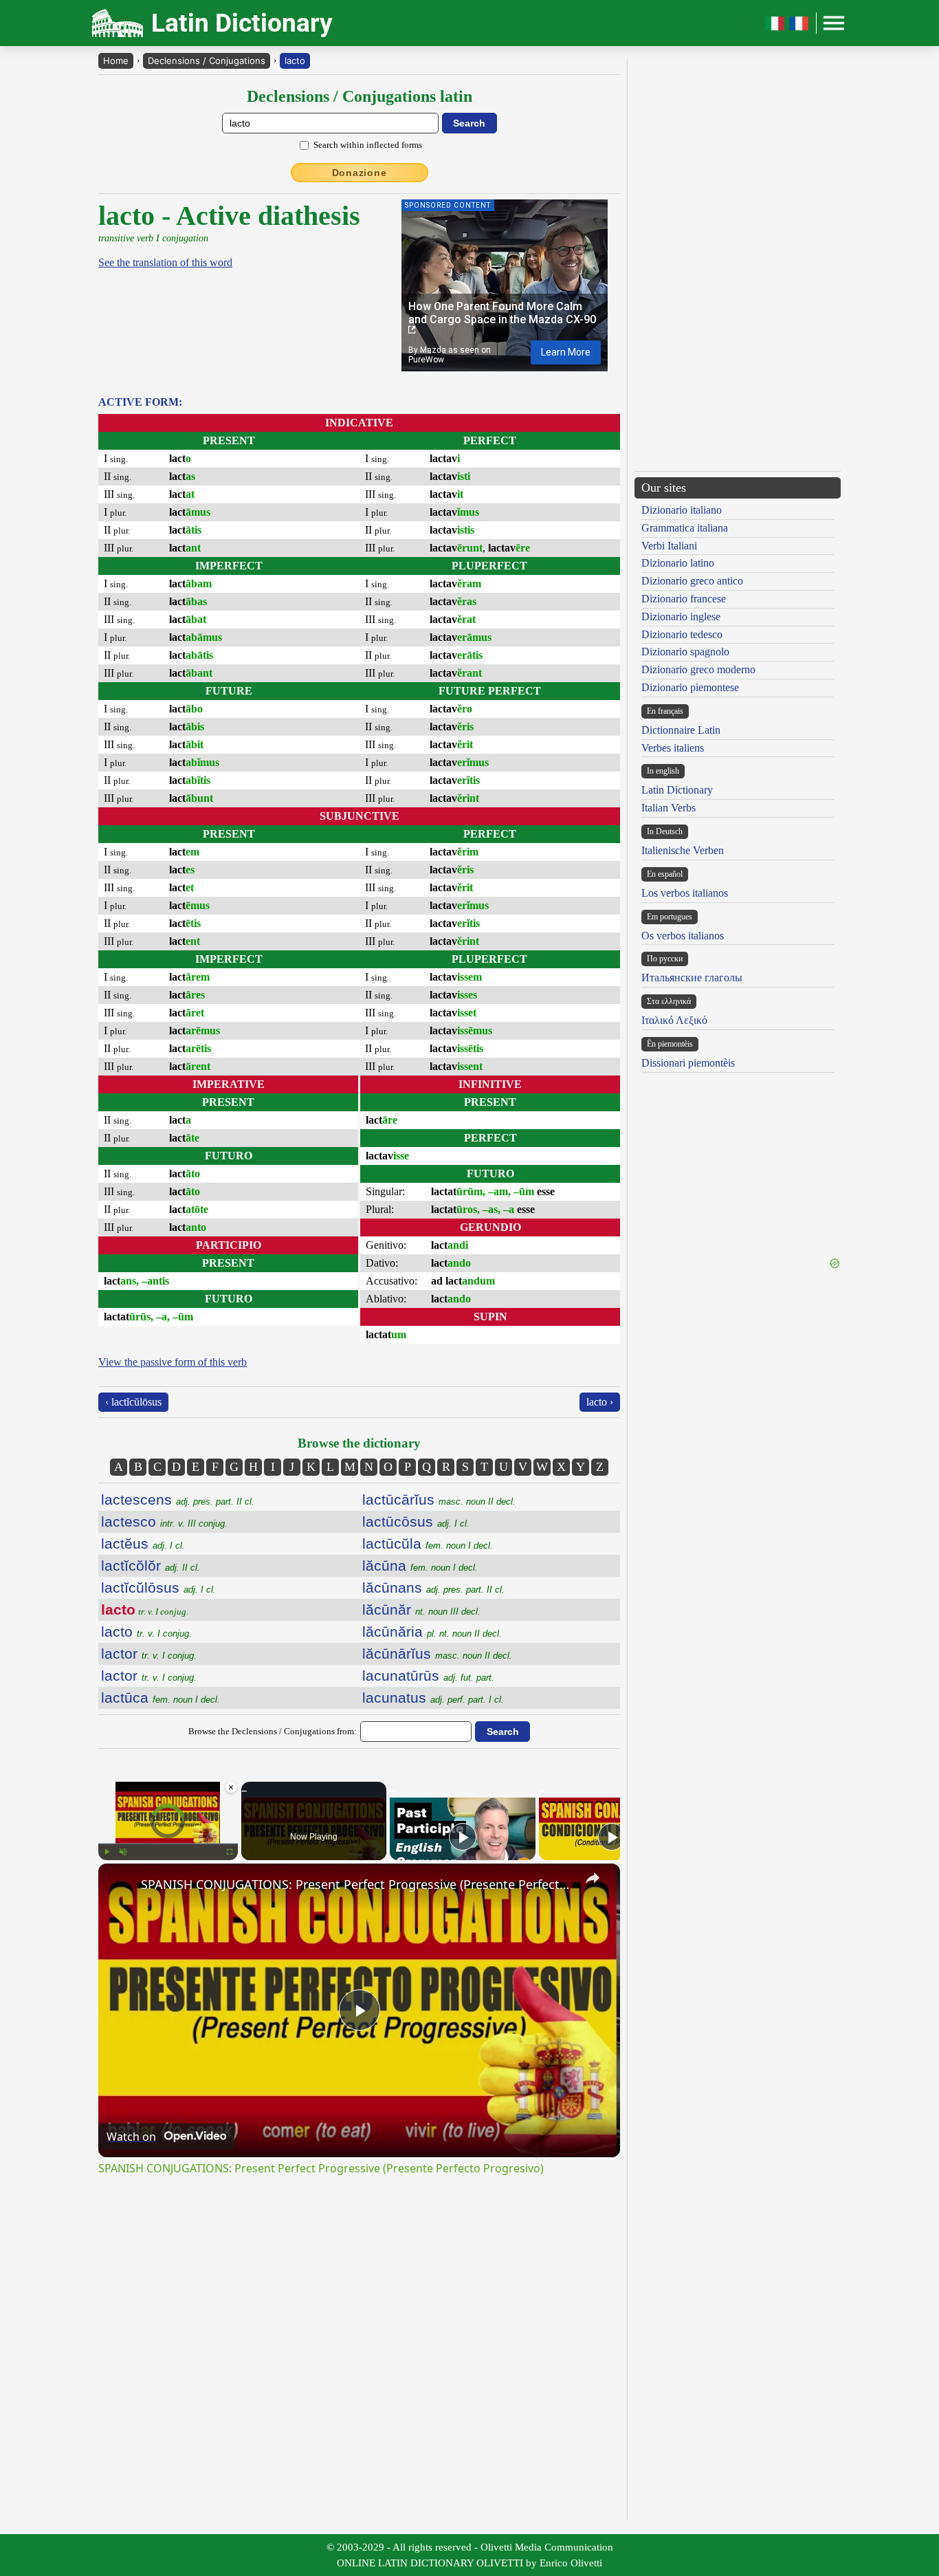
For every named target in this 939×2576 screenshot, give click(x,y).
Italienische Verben (683, 850)
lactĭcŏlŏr (151, 1565)
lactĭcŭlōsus (158, 1587)
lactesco (164, 1521)
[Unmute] (123, 1852)
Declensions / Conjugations (207, 61)
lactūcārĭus (439, 1499)
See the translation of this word (165, 262)
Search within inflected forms (368, 145)
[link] (120, 1886)
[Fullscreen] (230, 1852)
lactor (149, 1653)
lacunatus (433, 1698)
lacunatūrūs (428, 1676)
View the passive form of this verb (173, 1362)
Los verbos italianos (685, 893)
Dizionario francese (684, 599)
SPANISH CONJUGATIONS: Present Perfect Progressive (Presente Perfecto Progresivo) (357, 1884)
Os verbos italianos (683, 936)
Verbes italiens (673, 748)
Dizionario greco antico (692, 581)
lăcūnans (433, 1587)
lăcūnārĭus (437, 1653)
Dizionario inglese (681, 616)
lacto (295, 61)
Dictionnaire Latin (681, 730)
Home (116, 61)
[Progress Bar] (168, 1844)
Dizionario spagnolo (685, 652)
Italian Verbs (669, 808)
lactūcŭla (428, 1543)
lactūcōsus (416, 1521)
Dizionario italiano (682, 510)
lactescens (178, 1499)
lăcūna (420, 1565)
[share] (593, 1878)
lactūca (161, 1698)
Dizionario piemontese (690, 687)
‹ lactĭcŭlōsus (133, 1402)
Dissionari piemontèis (688, 1063)
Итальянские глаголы (692, 978)
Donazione (360, 173)
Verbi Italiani (669, 546)
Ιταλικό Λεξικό (674, 1020)
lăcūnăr (421, 1609)
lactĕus (143, 1543)
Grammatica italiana (685, 528)
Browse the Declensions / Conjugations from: (273, 1731)
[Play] (107, 1852)
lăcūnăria (432, 1631)
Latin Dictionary (677, 790)
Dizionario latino (678, 563)
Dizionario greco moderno (698, 669)
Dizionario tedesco (682, 634)
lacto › (600, 1402)
